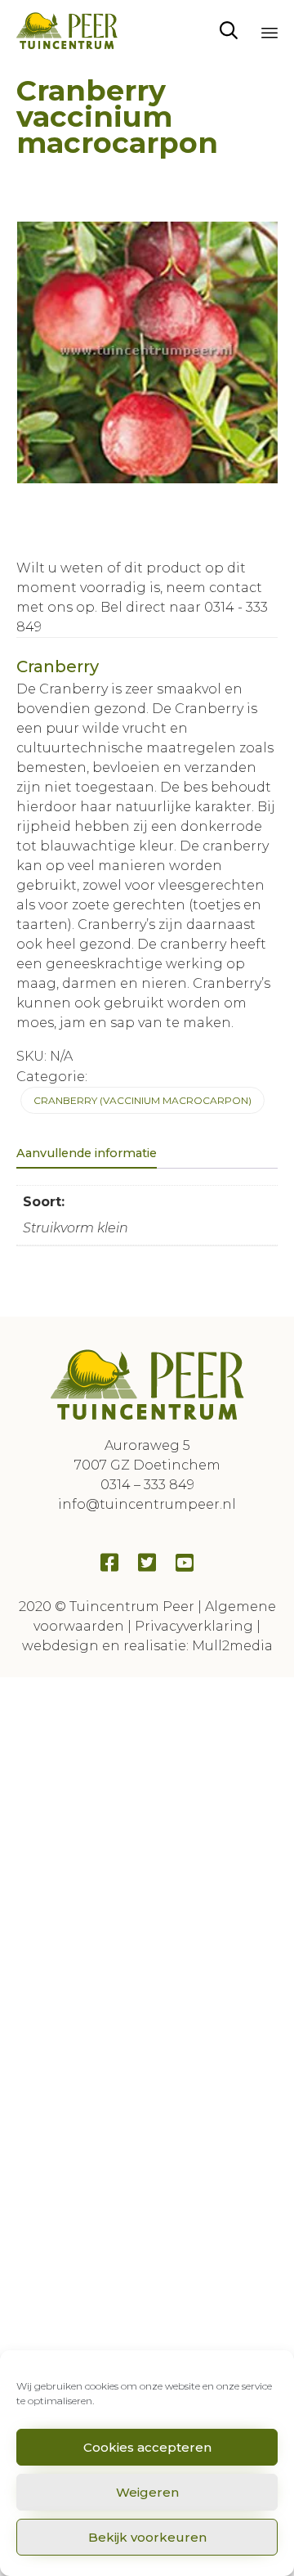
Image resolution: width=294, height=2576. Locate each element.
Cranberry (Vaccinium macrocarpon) (143, 1100)
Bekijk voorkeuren (147, 2537)
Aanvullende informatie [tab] (87, 1153)
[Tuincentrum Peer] (67, 31)
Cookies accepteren (147, 2447)
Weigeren (147, 2492)
